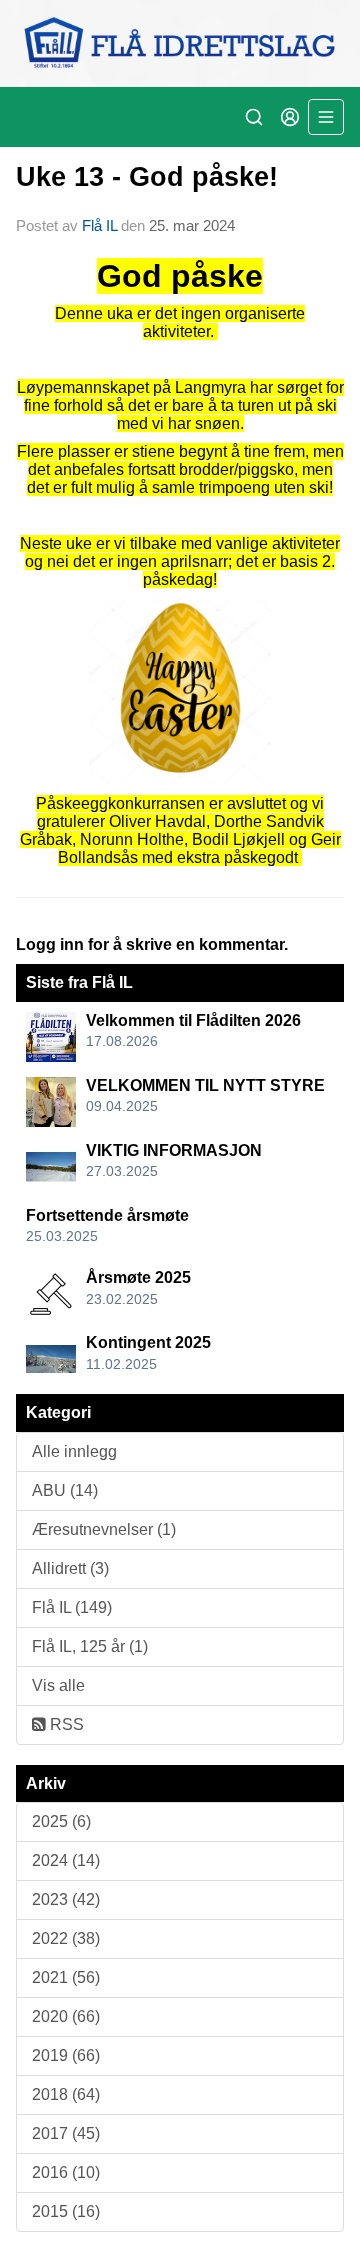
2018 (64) (66, 2094)
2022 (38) (66, 1938)
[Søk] (254, 117)
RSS (65, 1724)
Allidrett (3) (70, 1568)
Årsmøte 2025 (138, 1277)
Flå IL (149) (72, 1607)
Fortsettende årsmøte (107, 1215)
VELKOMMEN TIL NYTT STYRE (205, 1085)
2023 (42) (66, 1899)
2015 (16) (66, 2211)
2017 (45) (66, 2133)
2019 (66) (66, 2055)
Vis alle (58, 1685)
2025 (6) (61, 1821)
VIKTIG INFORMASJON (174, 1150)
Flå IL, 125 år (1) (90, 1646)
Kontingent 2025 (148, 1342)
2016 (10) (66, 2172)
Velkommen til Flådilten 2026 (193, 1020)
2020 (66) (66, 2016)
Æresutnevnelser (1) (104, 1529)
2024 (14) (66, 1860)
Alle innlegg (74, 1451)
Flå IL (99, 225)
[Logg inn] (290, 117)
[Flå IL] (180, 43)
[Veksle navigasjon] (326, 117)
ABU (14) (65, 1490)
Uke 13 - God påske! (147, 177)
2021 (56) (66, 1977)
